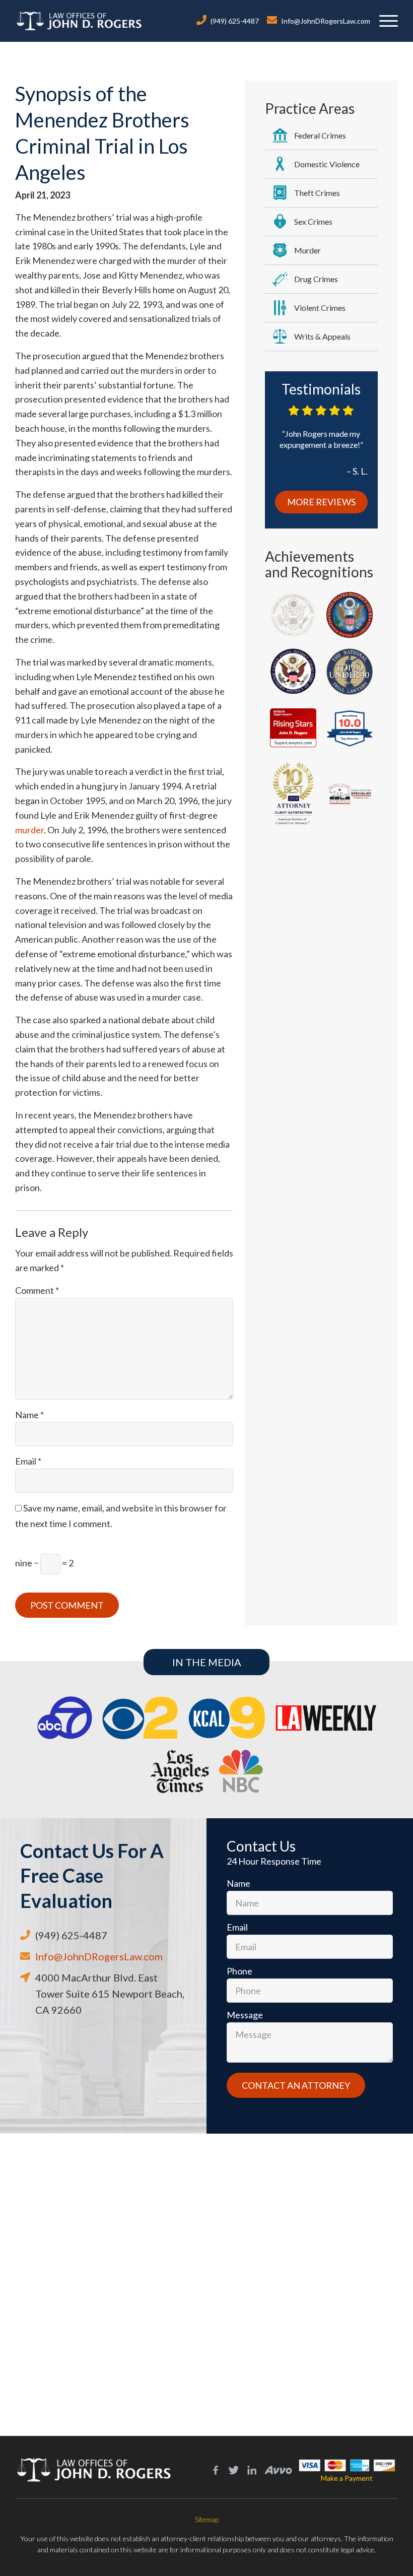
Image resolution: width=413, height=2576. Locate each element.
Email (28, 1461)
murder (29, 830)
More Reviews (321, 502)
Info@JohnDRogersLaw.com (326, 21)
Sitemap (207, 2519)
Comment (37, 1290)
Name (29, 1415)
